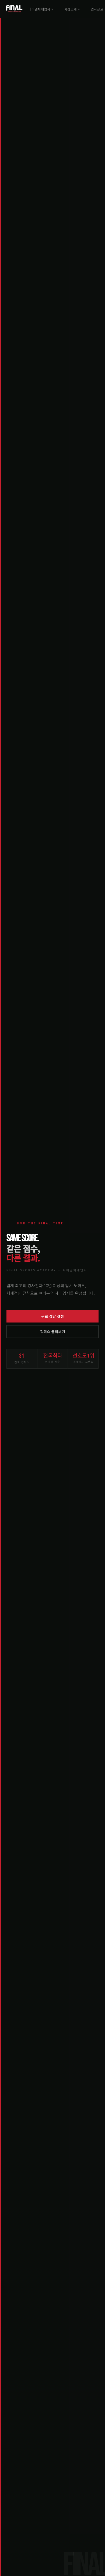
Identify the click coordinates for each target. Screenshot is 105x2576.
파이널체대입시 (41, 9)
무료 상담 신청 (52, 1316)
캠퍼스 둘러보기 (52, 1332)
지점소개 (72, 9)
